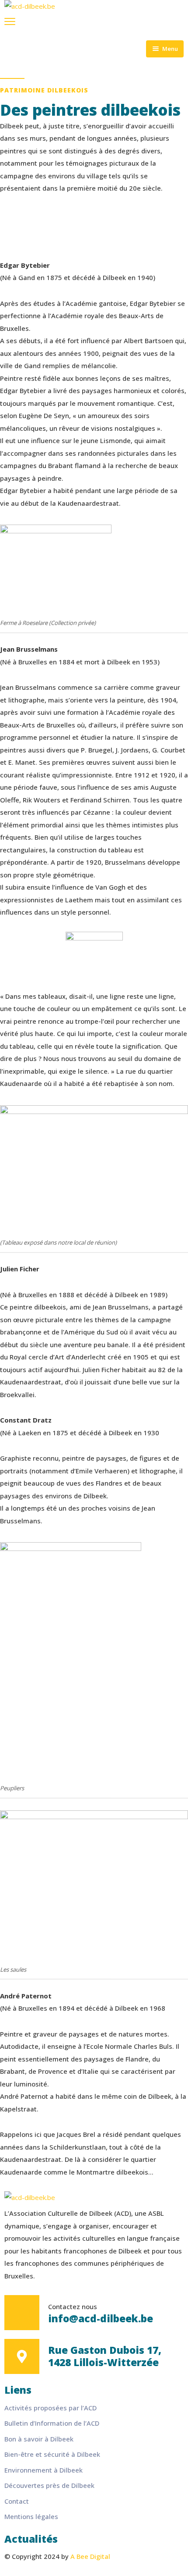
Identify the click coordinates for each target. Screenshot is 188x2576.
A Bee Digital (90, 2556)
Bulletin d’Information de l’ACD (52, 2423)
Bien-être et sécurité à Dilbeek (52, 2454)
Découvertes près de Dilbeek (49, 2485)
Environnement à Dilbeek (44, 2470)
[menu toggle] (10, 21)
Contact (17, 2501)
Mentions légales (31, 2516)
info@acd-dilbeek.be (101, 2319)
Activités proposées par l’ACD (50, 2408)
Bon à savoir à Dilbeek (39, 2439)
